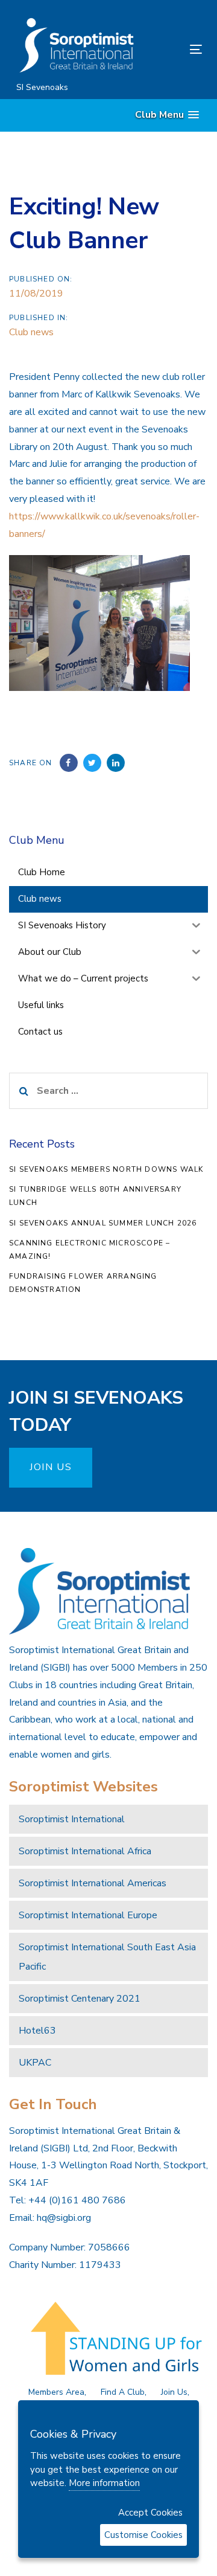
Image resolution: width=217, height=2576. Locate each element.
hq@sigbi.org (64, 2218)
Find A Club (123, 2392)
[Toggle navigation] (171, 49)
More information (104, 2483)
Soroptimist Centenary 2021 (80, 1999)
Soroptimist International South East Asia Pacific (107, 1957)
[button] (167, 115)
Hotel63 (37, 2031)
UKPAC (35, 2063)
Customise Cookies (143, 2535)
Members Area (56, 2392)
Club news (31, 332)
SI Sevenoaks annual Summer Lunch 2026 (103, 1223)
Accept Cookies (150, 2513)
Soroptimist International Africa (85, 1851)
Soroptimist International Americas (93, 1883)
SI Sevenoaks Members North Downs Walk (106, 1169)
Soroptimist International (72, 1819)
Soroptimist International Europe (88, 1915)
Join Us (174, 2392)
